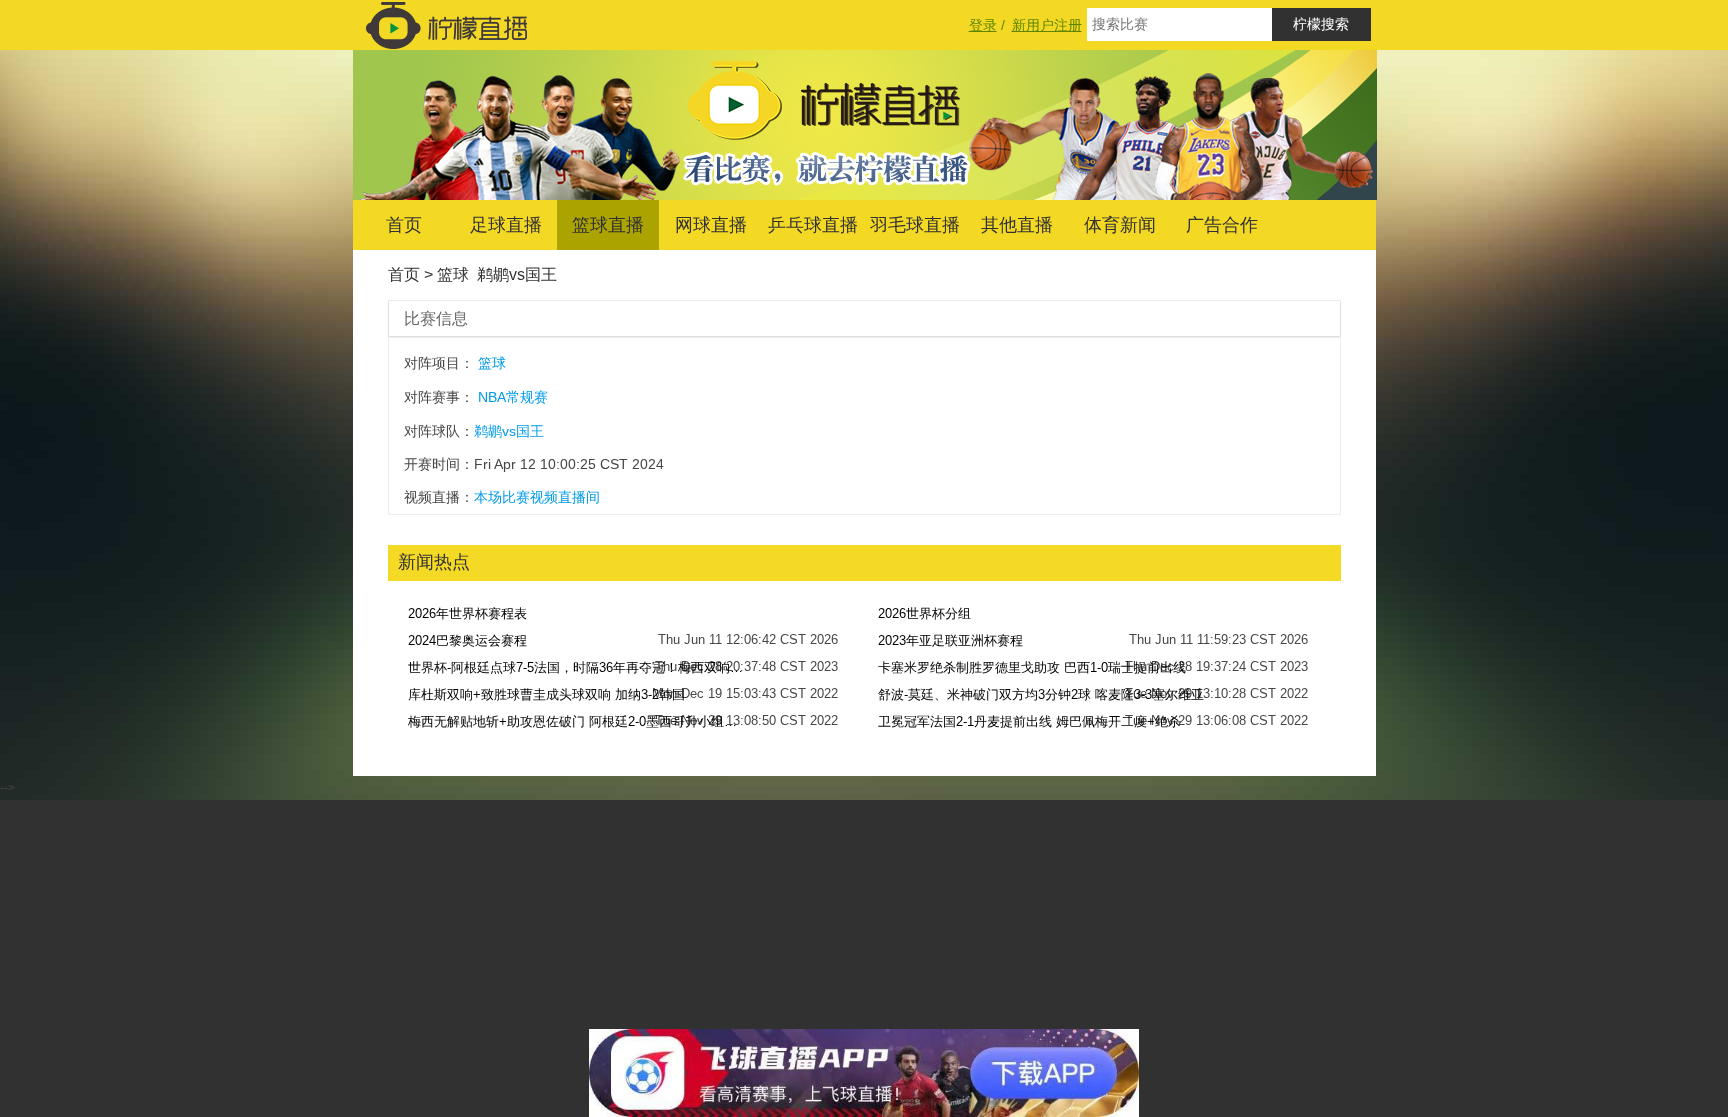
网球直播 (711, 225)
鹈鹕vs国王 (517, 274)
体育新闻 (1120, 225)
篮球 (453, 274)
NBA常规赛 (513, 397)
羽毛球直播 (915, 225)
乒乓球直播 (813, 225)
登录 (983, 25)
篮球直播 (608, 225)
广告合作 (1222, 225)
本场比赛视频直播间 (537, 497)
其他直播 (1017, 225)
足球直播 (506, 225)
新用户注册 (1047, 25)
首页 (404, 225)
